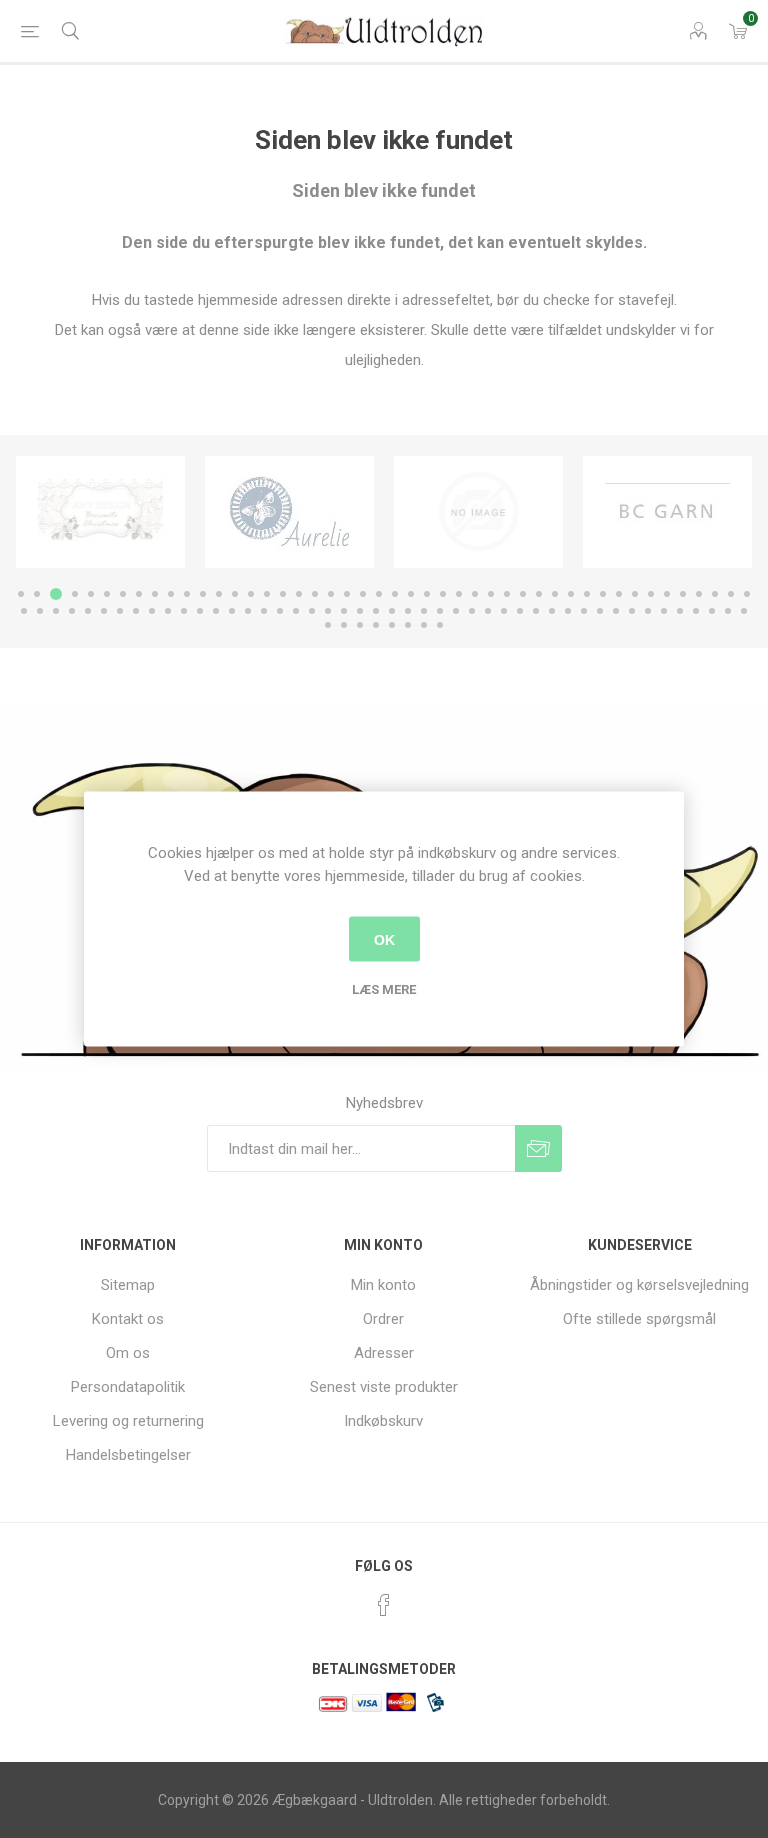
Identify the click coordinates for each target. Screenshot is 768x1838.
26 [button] (427, 594)
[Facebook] (384, 1605)
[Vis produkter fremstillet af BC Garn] (667, 512)
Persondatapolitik (128, 1387)
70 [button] (392, 611)
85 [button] (632, 611)
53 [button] (120, 611)
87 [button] (664, 611)
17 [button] (283, 594)
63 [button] (280, 611)
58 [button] (200, 611)
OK (384, 939)
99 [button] (424, 625)
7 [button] (123, 594)
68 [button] (360, 611)
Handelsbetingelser (128, 1455)
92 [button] (744, 611)
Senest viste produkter (384, 1387)
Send (538, 1148)
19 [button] (315, 594)
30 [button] (491, 594)
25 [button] (411, 594)
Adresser (384, 1353)
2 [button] (37, 594)
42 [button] (683, 594)
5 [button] (91, 594)
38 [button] (619, 594)
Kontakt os (128, 1319)
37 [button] (603, 594)
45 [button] (731, 594)
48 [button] (40, 611)
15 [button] (251, 594)
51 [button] (88, 611)
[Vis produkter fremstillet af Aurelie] (289, 512)
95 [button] (360, 625)
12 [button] (203, 594)
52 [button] (104, 611)
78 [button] (520, 611)
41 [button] (667, 594)
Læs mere (384, 989)
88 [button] (680, 611)
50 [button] (72, 611)
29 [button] (475, 594)
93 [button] (328, 625)
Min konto (383, 1285)
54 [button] (136, 611)
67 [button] (344, 611)
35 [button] (571, 594)
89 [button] (696, 611)
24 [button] (395, 594)
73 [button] (440, 611)
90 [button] (712, 611)
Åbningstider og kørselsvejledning (639, 1285)
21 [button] (347, 594)
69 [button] (376, 611)
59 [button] (216, 611)
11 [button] (187, 594)
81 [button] (568, 611)
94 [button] (344, 625)
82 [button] (584, 611)
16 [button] (267, 594)
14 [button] (235, 594)
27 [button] (443, 594)
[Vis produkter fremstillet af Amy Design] (100, 512)
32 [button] (523, 594)
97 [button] (392, 625)
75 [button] (472, 611)
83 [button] (600, 611)
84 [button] (616, 611)
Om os (128, 1353)
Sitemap (128, 1285)
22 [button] (363, 594)
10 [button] (171, 594)
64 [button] (296, 611)
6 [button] (107, 594)
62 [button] (264, 611)
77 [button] (504, 611)
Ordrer (383, 1319)
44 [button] (715, 594)
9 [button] (155, 594)
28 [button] (459, 594)
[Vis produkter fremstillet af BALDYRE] (478, 512)
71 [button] (408, 611)
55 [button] (152, 611)
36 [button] (587, 594)
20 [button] (331, 594)
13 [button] (219, 594)
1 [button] (21, 594)
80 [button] (552, 611)
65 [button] (312, 611)
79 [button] (536, 611)
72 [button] (424, 611)
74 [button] (456, 611)
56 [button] (168, 611)
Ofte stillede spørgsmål (639, 1319)
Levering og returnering (128, 1421)
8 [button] (139, 594)
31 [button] (507, 594)
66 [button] (328, 611)
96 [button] (376, 625)
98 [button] (408, 625)
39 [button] (635, 594)
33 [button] (539, 594)
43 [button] (699, 594)
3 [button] (56, 594)
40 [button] (651, 594)
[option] (100, 512)
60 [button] (232, 611)
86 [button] (648, 611)
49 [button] (56, 611)
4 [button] (75, 594)
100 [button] (440, 625)
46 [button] (747, 594)
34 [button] (555, 594)
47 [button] (24, 611)
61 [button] (248, 611)
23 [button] (379, 594)
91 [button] (728, 611)
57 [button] (184, 611)
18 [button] (299, 594)
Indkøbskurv (383, 1421)
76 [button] (488, 611)
